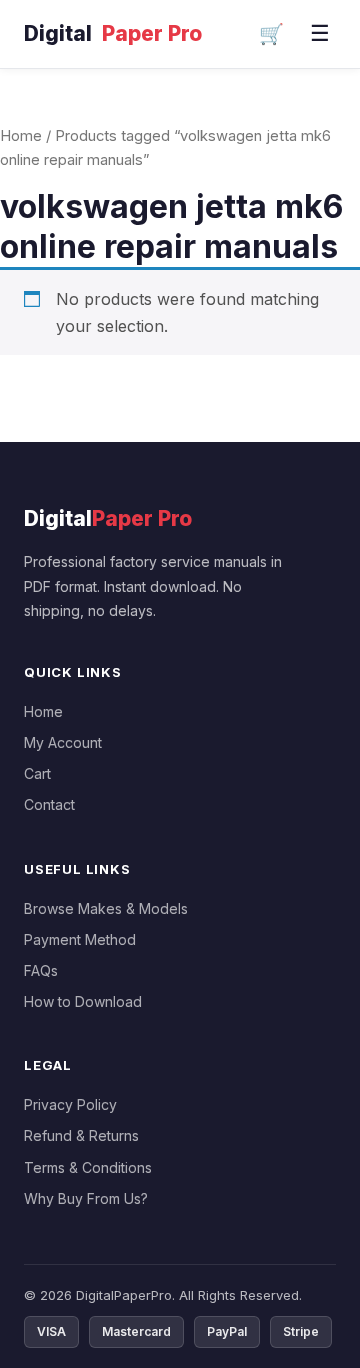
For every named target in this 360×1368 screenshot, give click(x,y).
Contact (49, 804)
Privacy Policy (70, 1104)
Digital (113, 33)
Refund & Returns (81, 1135)
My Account (63, 742)
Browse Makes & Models (106, 908)
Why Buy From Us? (86, 1198)
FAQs (41, 970)
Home (21, 136)
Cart (37, 773)
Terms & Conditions (88, 1167)
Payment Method (80, 939)
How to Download (83, 1001)
